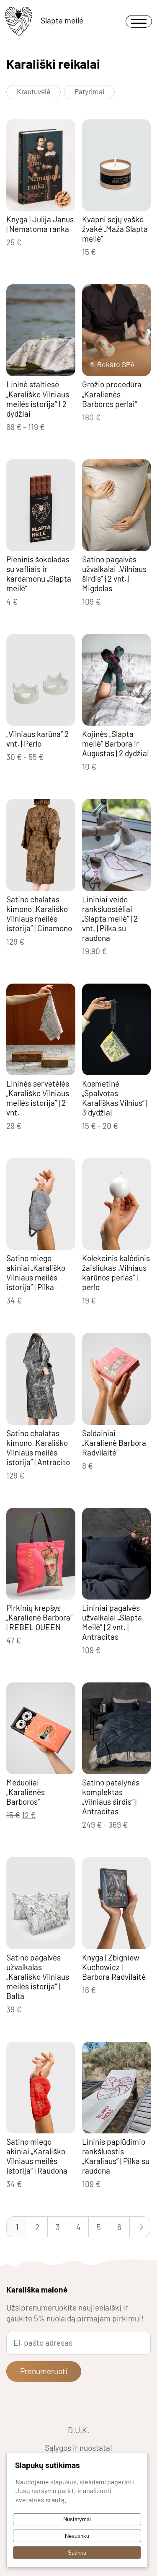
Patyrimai (89, 91)
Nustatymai (77, 2519)
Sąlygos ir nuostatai (78, 2448)
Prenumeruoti (44, 2371)
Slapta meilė (62, 20)
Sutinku (77, 2553)
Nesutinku (77, 2536)
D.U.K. (78, 2430)
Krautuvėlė (33, 91)
